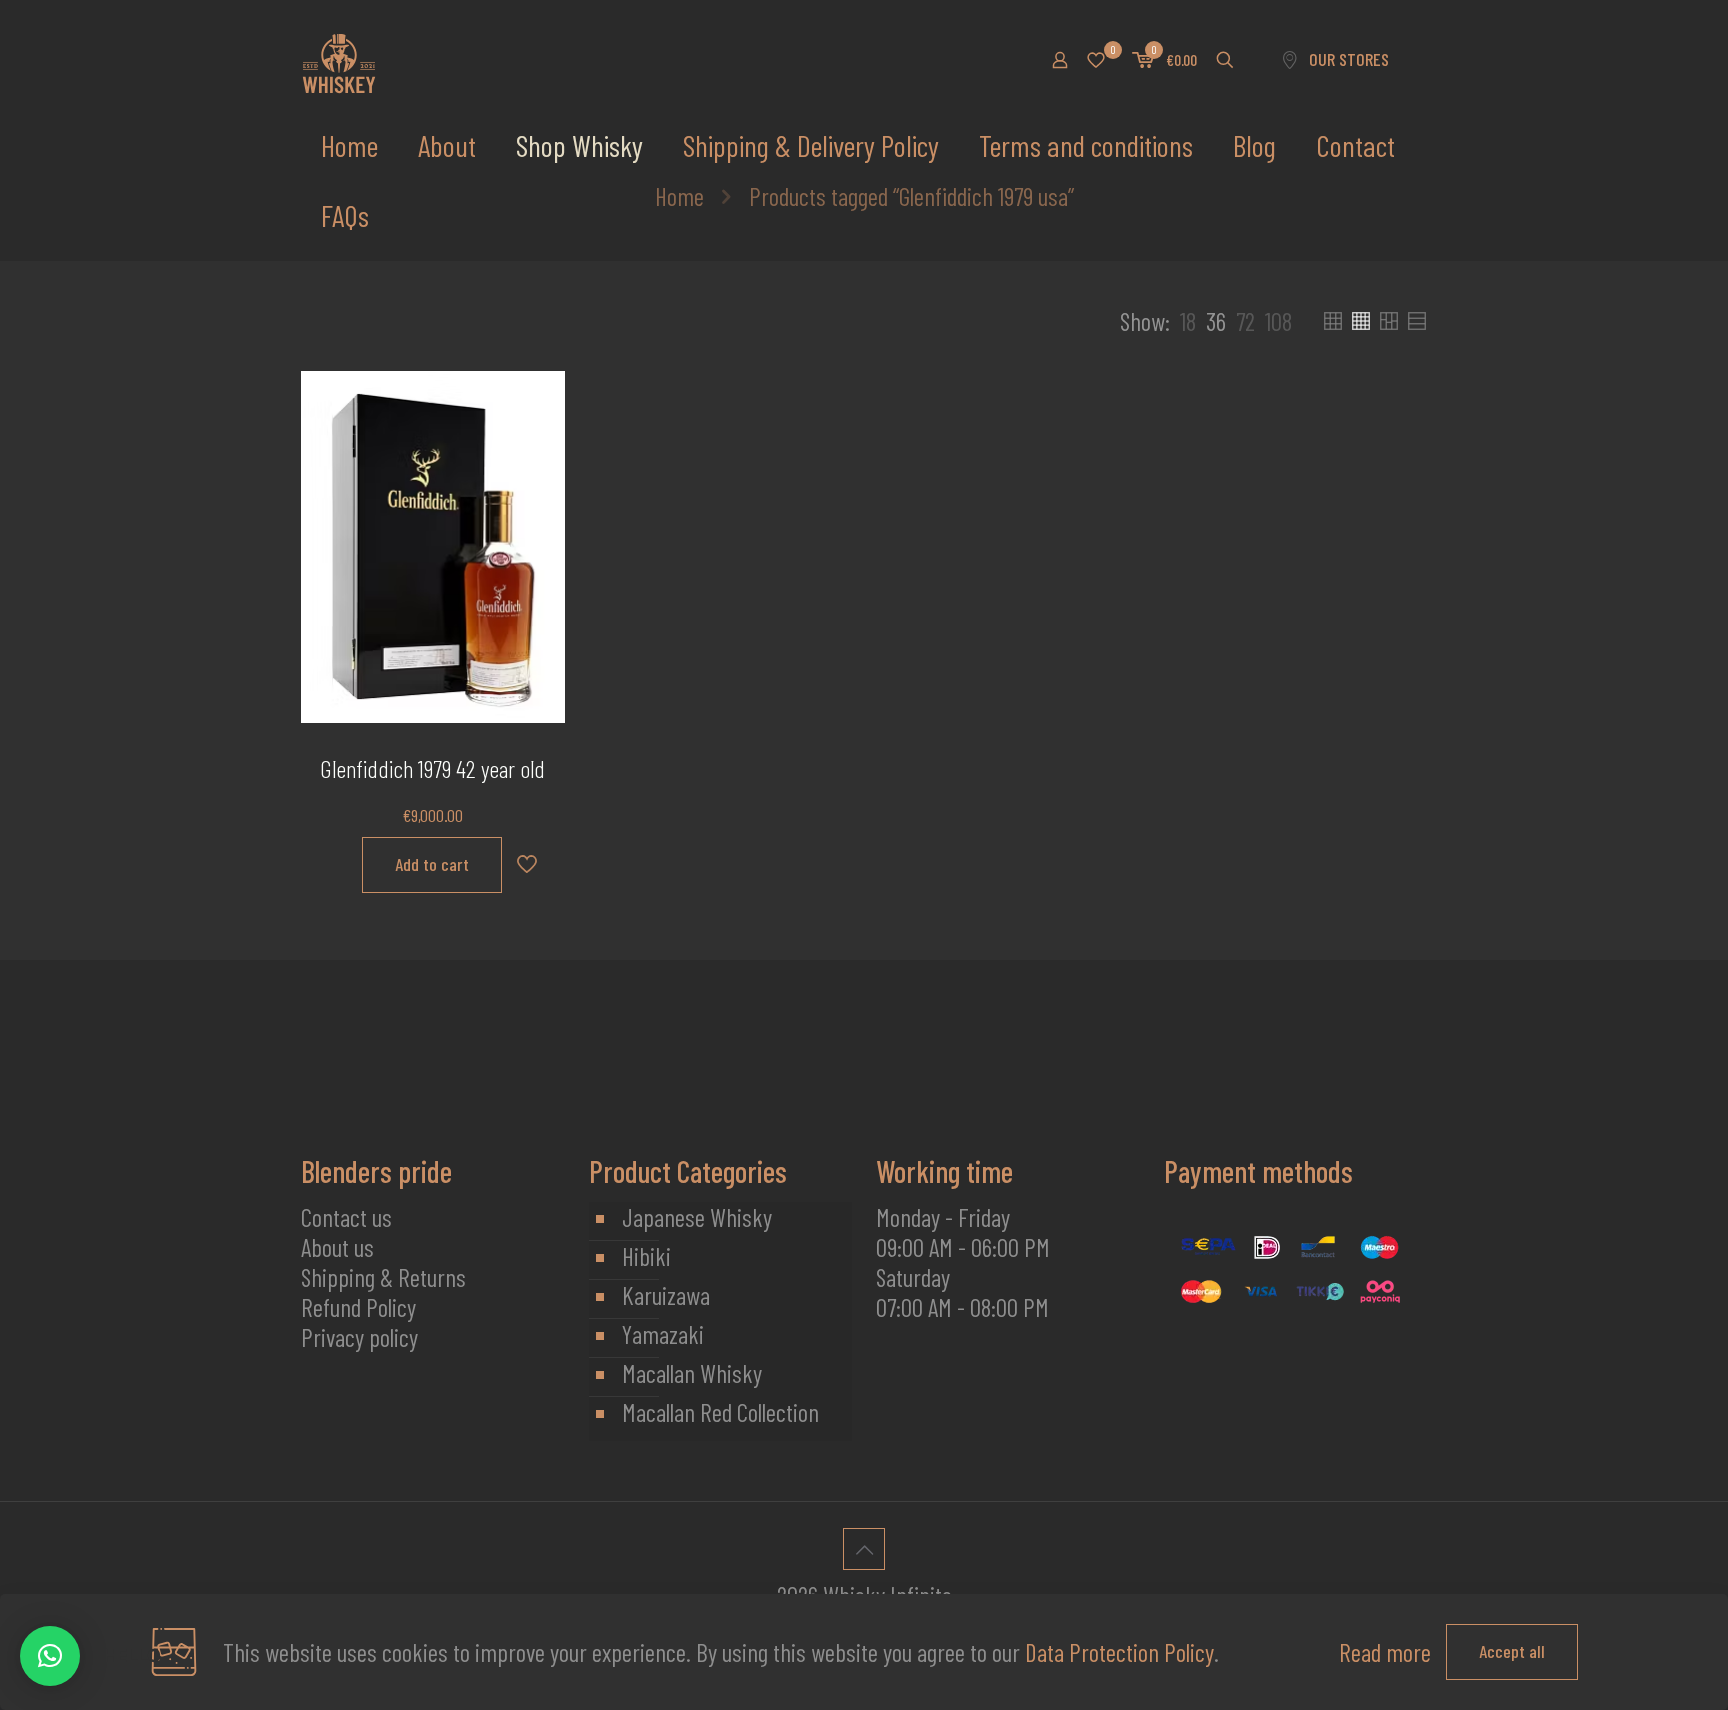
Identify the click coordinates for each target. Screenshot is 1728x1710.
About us (337, 1247)
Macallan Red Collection (720, 1412)
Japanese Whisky (697, 1217)
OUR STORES (1349, 59)
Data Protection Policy (1119, 1652)
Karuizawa (666, 1295)
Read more (1385, 1652)
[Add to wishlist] (537, 485)
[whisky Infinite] (339, 60)
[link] (1188, 321)
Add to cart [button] (432, 864)
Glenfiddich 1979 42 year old (432, 768)
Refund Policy (358, 1307)
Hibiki (646, 1256)
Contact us (346, 1217)
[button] (50, 1656)
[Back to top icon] (864, 1549)
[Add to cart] (537, 399)
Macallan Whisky (692, 1373)
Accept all (1512, 1651)
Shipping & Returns (383, 1277)
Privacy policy (359, 1337)
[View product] (537, 442)
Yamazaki (663, 1334)
